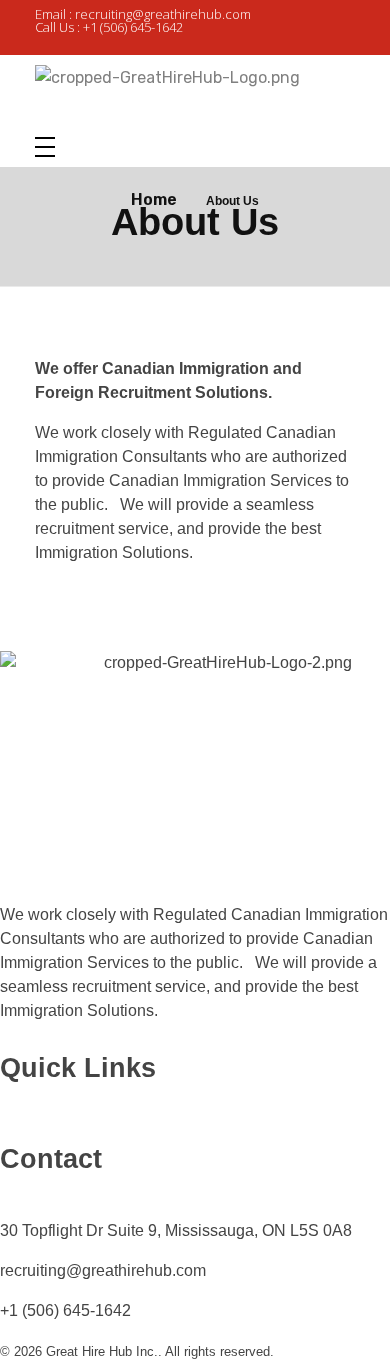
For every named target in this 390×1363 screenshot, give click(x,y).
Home (154, 199)
